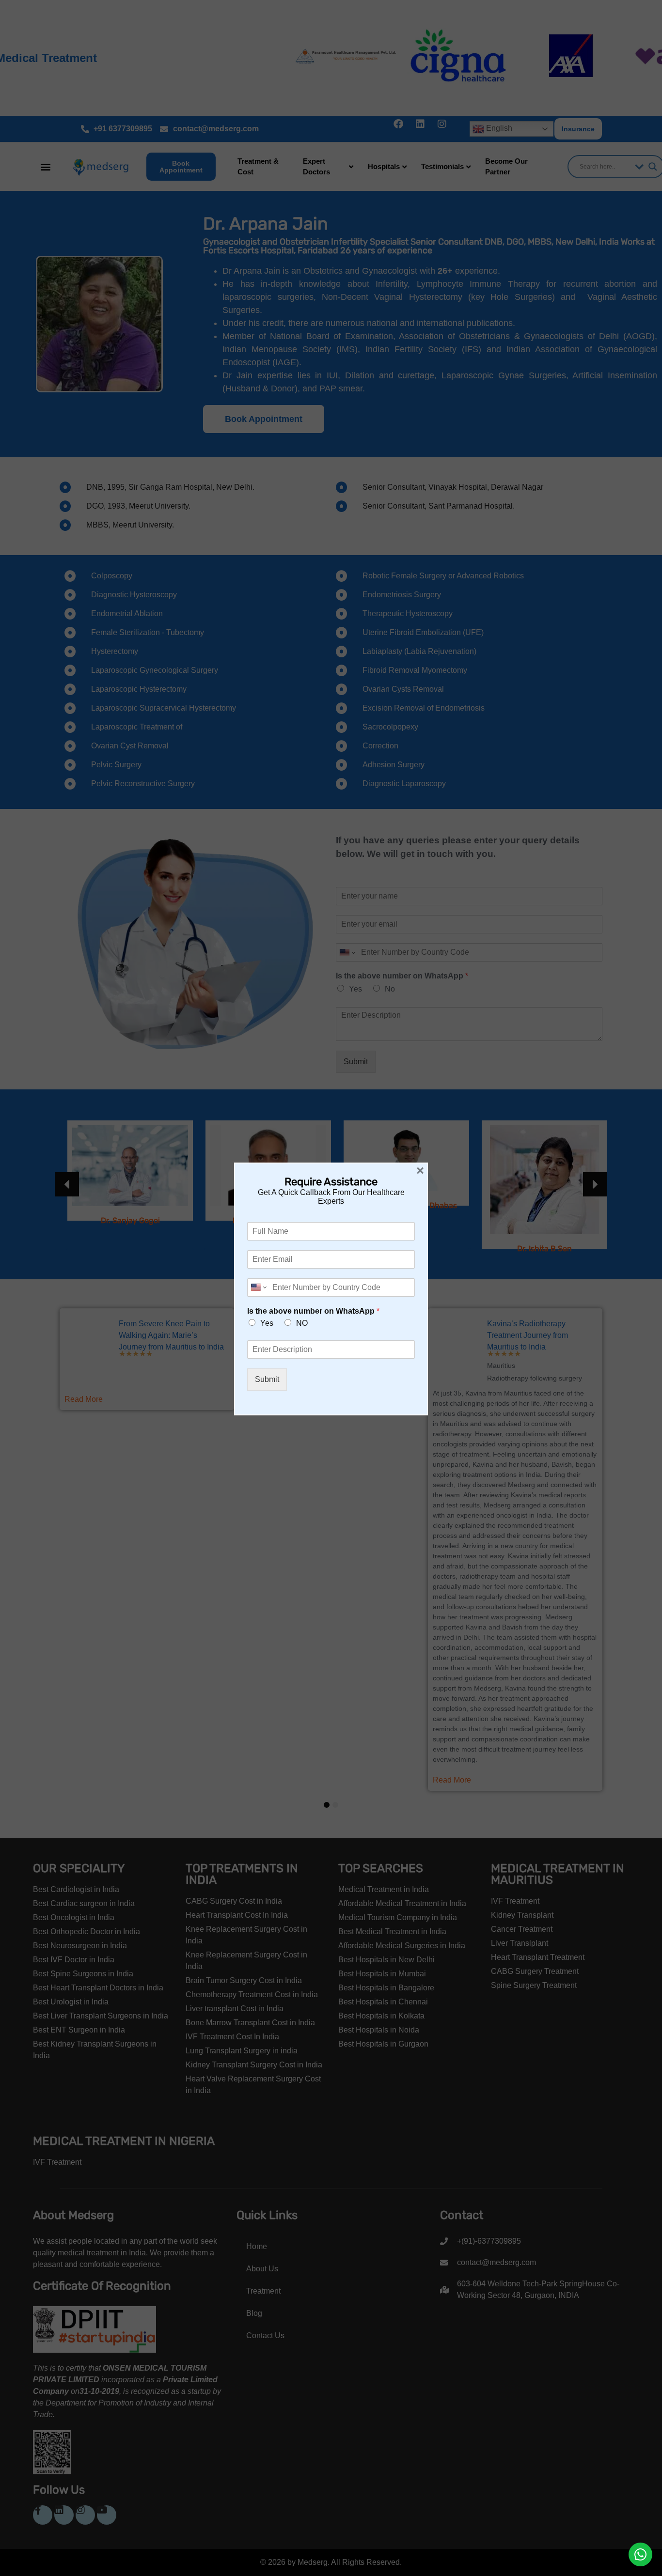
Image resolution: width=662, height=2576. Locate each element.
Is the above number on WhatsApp (313, 1311)
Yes (267, 1323)
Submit (267, 1379)
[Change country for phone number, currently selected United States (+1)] (258, 1288)
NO (302, 1323)
